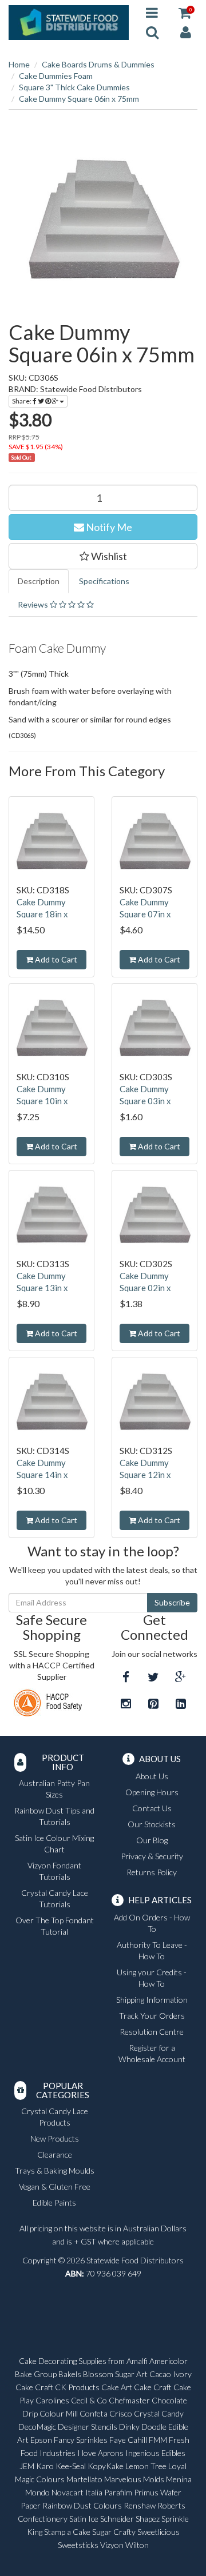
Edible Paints (54, 2202)
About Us (152, 1776)
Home (19, 64)
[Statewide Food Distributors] (69, 21)
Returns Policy (152, 1872)
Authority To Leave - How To (152, 1950)
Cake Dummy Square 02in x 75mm (145, 1288)
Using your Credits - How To (152, 1978)
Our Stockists (152, 1824)
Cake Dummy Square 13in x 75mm (42, 1288)
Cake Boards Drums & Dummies (98, 64)
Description (39, 581)
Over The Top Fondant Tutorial (55, 1926)
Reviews (34, 604)
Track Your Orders (152, 2016)
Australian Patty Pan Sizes (54, 1789)
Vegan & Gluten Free (55, 2186)
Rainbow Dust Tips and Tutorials (54, 1816)
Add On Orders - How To (152, 1923)
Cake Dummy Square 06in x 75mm (79, 99)
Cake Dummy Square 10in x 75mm (42, 1101)
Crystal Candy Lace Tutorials (55, 1898)
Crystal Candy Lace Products (55, 2117)
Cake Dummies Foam (56, 76)
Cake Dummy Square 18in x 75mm (42, 914)
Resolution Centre (152, 2032)
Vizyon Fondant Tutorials (54, 1871)
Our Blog (152, 1840)
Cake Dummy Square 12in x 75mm (145, 1475)
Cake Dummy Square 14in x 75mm (42, 1475)
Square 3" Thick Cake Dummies (74, 87)
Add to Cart (55, 959)
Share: (22, 401)
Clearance (55, 2154)
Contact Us (152, 1808)
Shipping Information (152, 2000)
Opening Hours (152, 1792)
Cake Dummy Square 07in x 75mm (145, 914)
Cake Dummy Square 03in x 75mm (145, 1101)
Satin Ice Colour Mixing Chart (54, 1844)
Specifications (104, 581)
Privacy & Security (152, 1856)
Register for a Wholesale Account (152, 2053)
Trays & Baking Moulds (55, 2170)
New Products (55, 2138)
